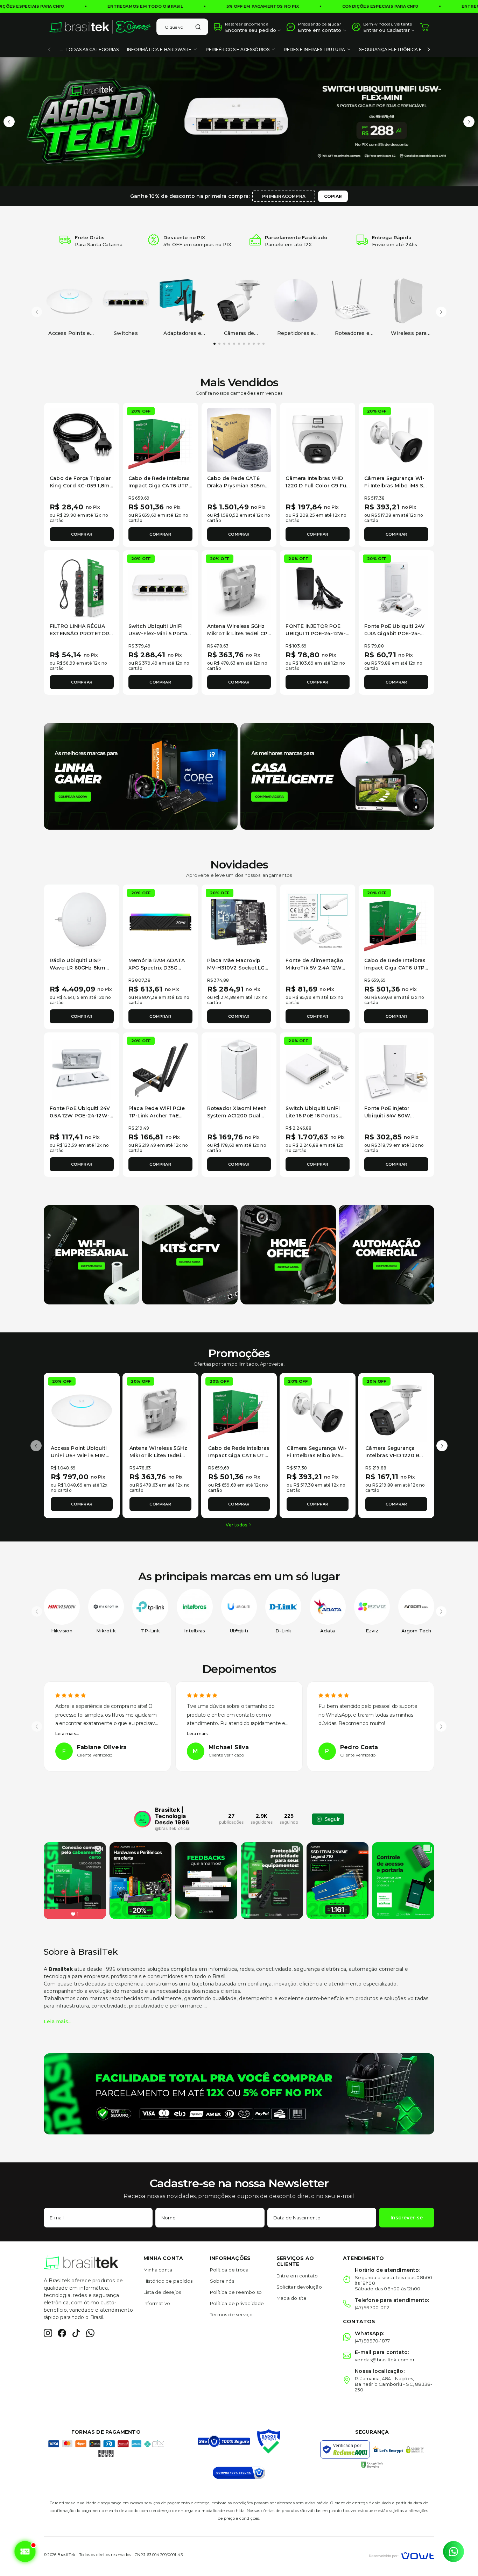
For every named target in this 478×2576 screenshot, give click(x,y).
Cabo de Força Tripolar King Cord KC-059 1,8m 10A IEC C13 (80, 486)
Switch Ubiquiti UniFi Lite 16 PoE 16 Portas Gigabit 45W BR (313, 1116)
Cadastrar (398, 30)
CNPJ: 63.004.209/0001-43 (159, 2555)
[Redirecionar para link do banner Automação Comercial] (386, 1254)
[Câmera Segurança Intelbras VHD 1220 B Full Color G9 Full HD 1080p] (396, 1411)
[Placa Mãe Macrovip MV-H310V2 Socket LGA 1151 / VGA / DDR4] (239, 922)
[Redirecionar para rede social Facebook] (62, 2333)
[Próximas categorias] (429, 49)
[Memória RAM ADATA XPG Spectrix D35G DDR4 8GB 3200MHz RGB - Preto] (160, 922)
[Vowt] (402, 2555)
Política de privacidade (237, 2303)
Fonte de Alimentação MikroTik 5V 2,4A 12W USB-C (314, 968)
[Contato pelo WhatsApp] (454, 2552)
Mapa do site (291, 2298)
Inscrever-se (407, 2218)
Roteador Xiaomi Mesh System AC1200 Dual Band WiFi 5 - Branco (237, 1116)
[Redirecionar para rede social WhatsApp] (90, 2333)
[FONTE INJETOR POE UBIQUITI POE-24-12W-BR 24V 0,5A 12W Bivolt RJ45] (318, 588)
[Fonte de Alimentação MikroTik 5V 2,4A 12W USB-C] (318, 922)
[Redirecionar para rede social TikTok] (76, 2333)
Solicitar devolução (299, 2287)
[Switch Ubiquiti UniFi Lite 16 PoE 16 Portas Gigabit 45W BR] (318, 1070)
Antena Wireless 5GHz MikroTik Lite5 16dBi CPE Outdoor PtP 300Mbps (239, 634)
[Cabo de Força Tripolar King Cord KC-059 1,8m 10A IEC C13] (82, 440)
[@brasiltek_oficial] (142, 1819)
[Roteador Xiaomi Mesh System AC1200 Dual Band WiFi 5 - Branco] (239, 1070)
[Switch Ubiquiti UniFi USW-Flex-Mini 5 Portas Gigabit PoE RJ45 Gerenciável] (160, 588)
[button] (9, 122)
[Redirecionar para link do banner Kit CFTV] (190, 1254)
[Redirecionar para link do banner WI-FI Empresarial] (92, 1254)
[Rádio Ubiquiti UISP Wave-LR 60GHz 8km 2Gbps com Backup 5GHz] (82, 922)
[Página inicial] (100, 27)
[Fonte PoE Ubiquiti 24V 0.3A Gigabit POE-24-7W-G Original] (396, 588)
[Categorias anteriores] (49, 49)
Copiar (333, 196)
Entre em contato (297, 2276)
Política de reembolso (236, 2292)
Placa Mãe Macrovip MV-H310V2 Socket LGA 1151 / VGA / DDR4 (238, 968)
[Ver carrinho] (424, 27)
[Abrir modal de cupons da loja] (25, 2552)
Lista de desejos (162, 2292)
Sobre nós (222, 2281)
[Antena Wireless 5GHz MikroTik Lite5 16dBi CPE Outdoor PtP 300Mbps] (239, 588)
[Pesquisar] (198, 27)
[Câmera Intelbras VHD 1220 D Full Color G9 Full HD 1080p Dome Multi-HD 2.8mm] (318, 440)
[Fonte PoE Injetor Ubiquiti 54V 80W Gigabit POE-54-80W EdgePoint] (396, 1070)
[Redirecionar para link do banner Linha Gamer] (141, 776)
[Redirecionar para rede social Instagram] (48, 2333)
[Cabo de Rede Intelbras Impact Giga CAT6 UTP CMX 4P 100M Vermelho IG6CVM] (160, 440)
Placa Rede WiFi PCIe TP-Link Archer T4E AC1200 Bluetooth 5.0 (157, 1116)
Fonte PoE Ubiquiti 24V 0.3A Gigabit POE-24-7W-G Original (394, 634)
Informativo (157, 2303)
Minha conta (158, 2270)
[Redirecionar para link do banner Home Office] (288, 1254)
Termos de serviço (231, 2314)
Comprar (82, 534)
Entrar (370, 30)
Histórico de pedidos (168, 2281)
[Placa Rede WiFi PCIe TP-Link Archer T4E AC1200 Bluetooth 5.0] (160, 1070)
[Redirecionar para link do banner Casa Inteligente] (337, 776)
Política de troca (229, 2270)
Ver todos (236, 1525)
